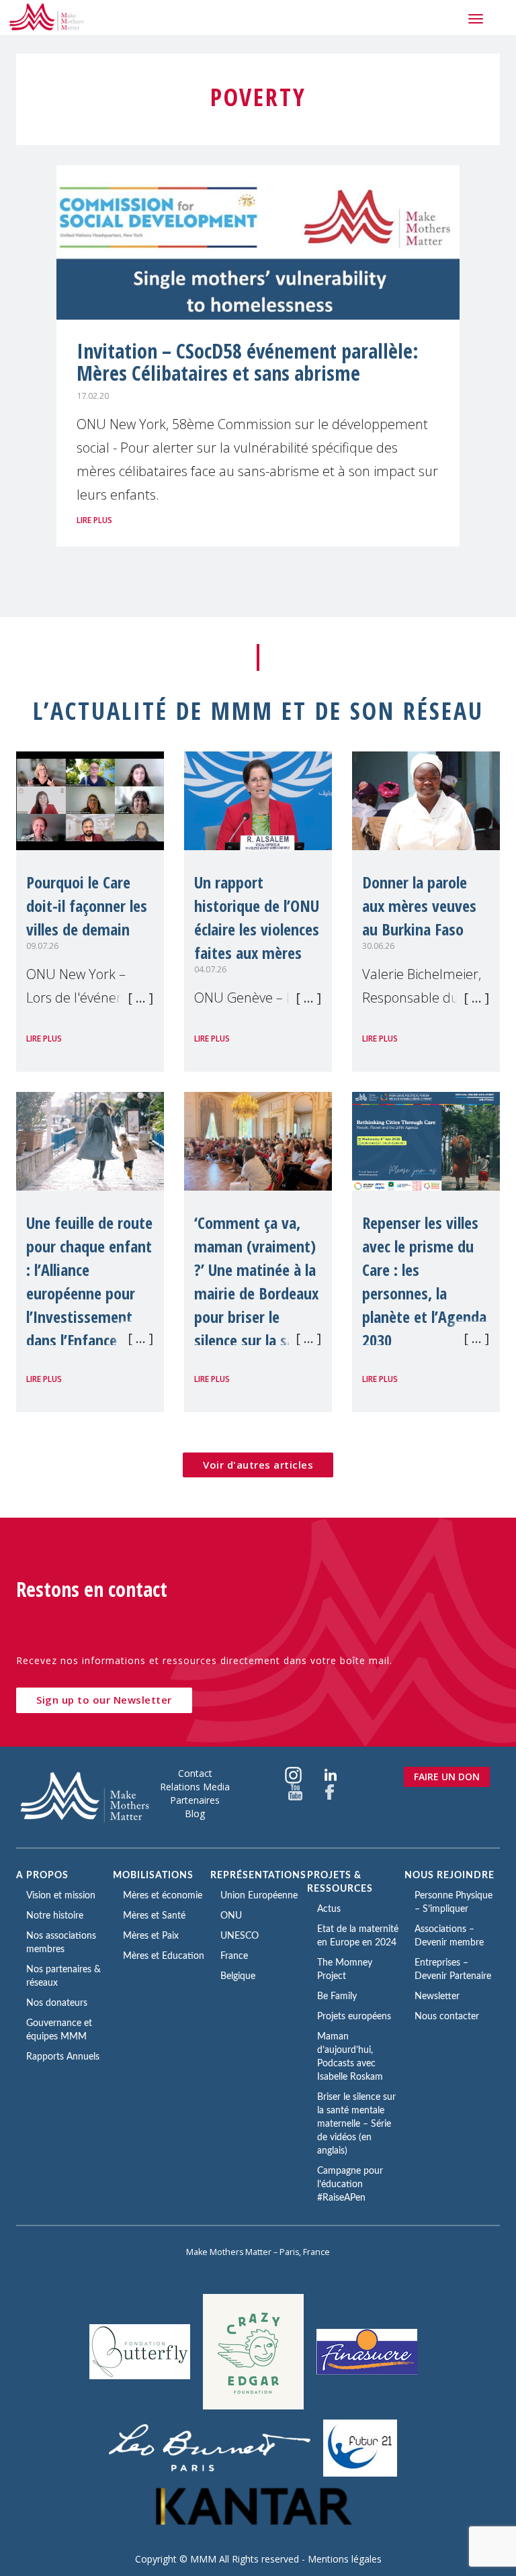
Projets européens (354, 2017)
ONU (231, 1916)
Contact (195, 1773)
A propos (42, 1876)
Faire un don (447, 1777)
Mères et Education (164, 1956)
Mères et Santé (154, 1916)
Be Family (337, 1996)
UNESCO (240, 1936)
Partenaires (195, 1800)
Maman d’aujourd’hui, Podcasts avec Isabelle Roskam (350, 2057)
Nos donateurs (57, 2003)
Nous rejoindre (449, 1876)
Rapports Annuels (63, 2057)
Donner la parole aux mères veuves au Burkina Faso (419, 906)
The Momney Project (345, 1970)
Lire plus (94, 520)
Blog (195, 1813)
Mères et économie (163, 1896)
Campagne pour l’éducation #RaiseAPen (350, 2184)
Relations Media (195, 1787)
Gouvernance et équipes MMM (59, 2030)
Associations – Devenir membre (449, 1936)
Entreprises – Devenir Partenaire (453, 1970)
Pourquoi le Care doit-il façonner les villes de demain (87, 906)
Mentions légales (345, 2559)
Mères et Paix (151, 1936)
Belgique (238, 1976)
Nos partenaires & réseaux (63, 1976)
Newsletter (437, 1996)
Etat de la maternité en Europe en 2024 (358, 1936)
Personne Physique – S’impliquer (454, 1902)
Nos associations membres (61, 1943)
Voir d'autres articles (258, 1465)
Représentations (258, 1876)
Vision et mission (61, 1896)
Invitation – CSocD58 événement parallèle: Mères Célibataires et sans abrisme (248, 362)
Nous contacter (447, 2017)
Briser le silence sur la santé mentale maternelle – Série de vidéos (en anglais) (356, 2124)
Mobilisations (153, 1876)
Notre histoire (55, 1916)
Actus (329, 1909)
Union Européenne (259, 1896)
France (234, 1956)
